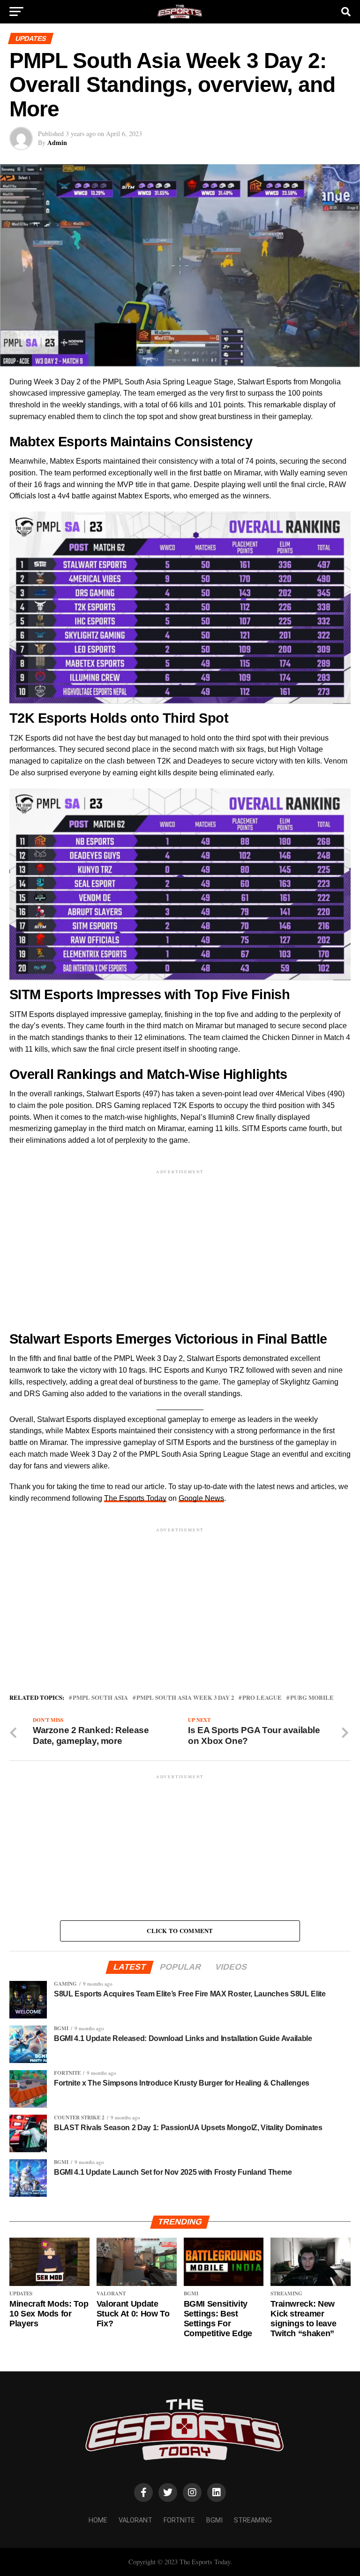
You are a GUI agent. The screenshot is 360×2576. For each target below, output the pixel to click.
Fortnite (179, 2520)
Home (98, 2520)
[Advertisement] (180, 1242)
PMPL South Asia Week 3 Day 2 (185, 1698)
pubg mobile (312, 1698)
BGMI (214, 2520)
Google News (201, 1498)
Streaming (253, 2520)
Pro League (262, 1698)
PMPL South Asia (100, 1698)
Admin (57, 142)
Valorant (135, 2520)
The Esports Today (135, 1498)
